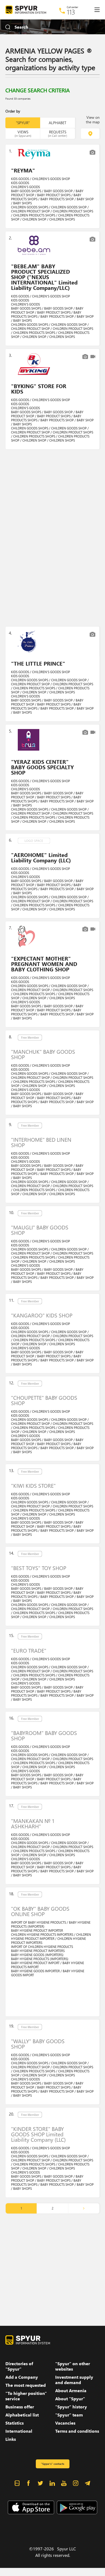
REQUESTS (57, 133)
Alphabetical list (22, 2415)
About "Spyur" (70, 2399)
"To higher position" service (26, 2396)
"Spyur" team (69, 2415)
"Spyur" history (71, 2407)
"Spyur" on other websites (73, 2366)
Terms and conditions (77, 2431)
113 (71, 12)
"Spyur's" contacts (52, 2464)
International (19, 2431)
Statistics (15, 2423)
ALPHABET (57, 123)
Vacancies (65, 2423)
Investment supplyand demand (74, 2380)
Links (11, 2439)
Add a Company (22, 2377)
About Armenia (71, 2391)
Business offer (20, 2407)
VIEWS (23, 133)
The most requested (26, 2385)
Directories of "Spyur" (19, 2366)
